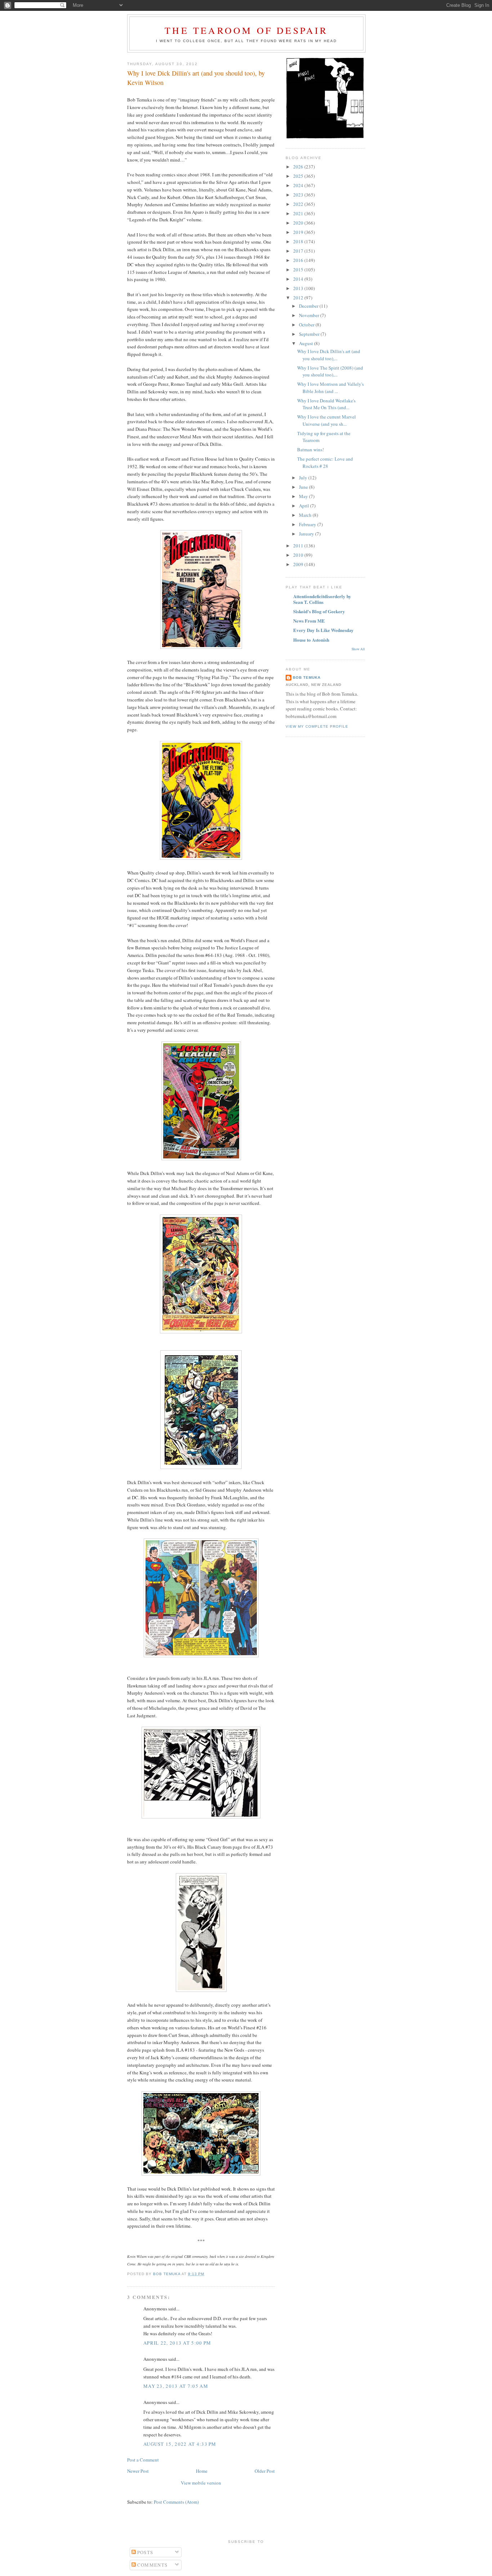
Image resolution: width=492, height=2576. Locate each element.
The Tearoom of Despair (246, 30)
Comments (152, 2565)
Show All (358, 649)
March (306, 515)
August (307, 343)
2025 (299, 176)
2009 (299, 564)
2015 (299, 270)
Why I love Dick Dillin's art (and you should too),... (329, 355)
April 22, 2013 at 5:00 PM (177, 2343)
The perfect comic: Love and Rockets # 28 (325, 462)
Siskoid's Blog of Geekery (319, 611)
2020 (299, 223)
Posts (145, 2552)
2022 (299, 204)
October (307, 325)
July (304, 478)
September (310, 334)
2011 (299, 546)
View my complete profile (317, 726)
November (310, 315)
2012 (299, 298)
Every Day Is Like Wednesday (323, 630)
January (307, 534)
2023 (299, 195)
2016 (299, 260)
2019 (299, 232)
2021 (299, 213)
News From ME (309, 621)
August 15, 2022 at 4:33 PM (180, 2444)
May (304, 496)
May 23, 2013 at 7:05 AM (176, 2386)
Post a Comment (143, 2460)
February (308, 524)
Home (202, 2471)
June (304, 487)
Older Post (265, 2471)
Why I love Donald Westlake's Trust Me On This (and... (326, 404)
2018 (299, 241)
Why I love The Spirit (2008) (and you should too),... (330, 371)
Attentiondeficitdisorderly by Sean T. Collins (322, 599)
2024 (299, 185)
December (309, 306)
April (305, 506)
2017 (299, 251)
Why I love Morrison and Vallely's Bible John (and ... (330, 388)
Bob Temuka (307, 677)
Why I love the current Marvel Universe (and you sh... (326, 420)
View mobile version (201, 2483)
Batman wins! (310, 449)
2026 (299, 167)
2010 (299, 555)
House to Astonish (311, 640)
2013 (299, 288)
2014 (299, 279)
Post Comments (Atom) (176, 2502)
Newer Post (138, 2471)
